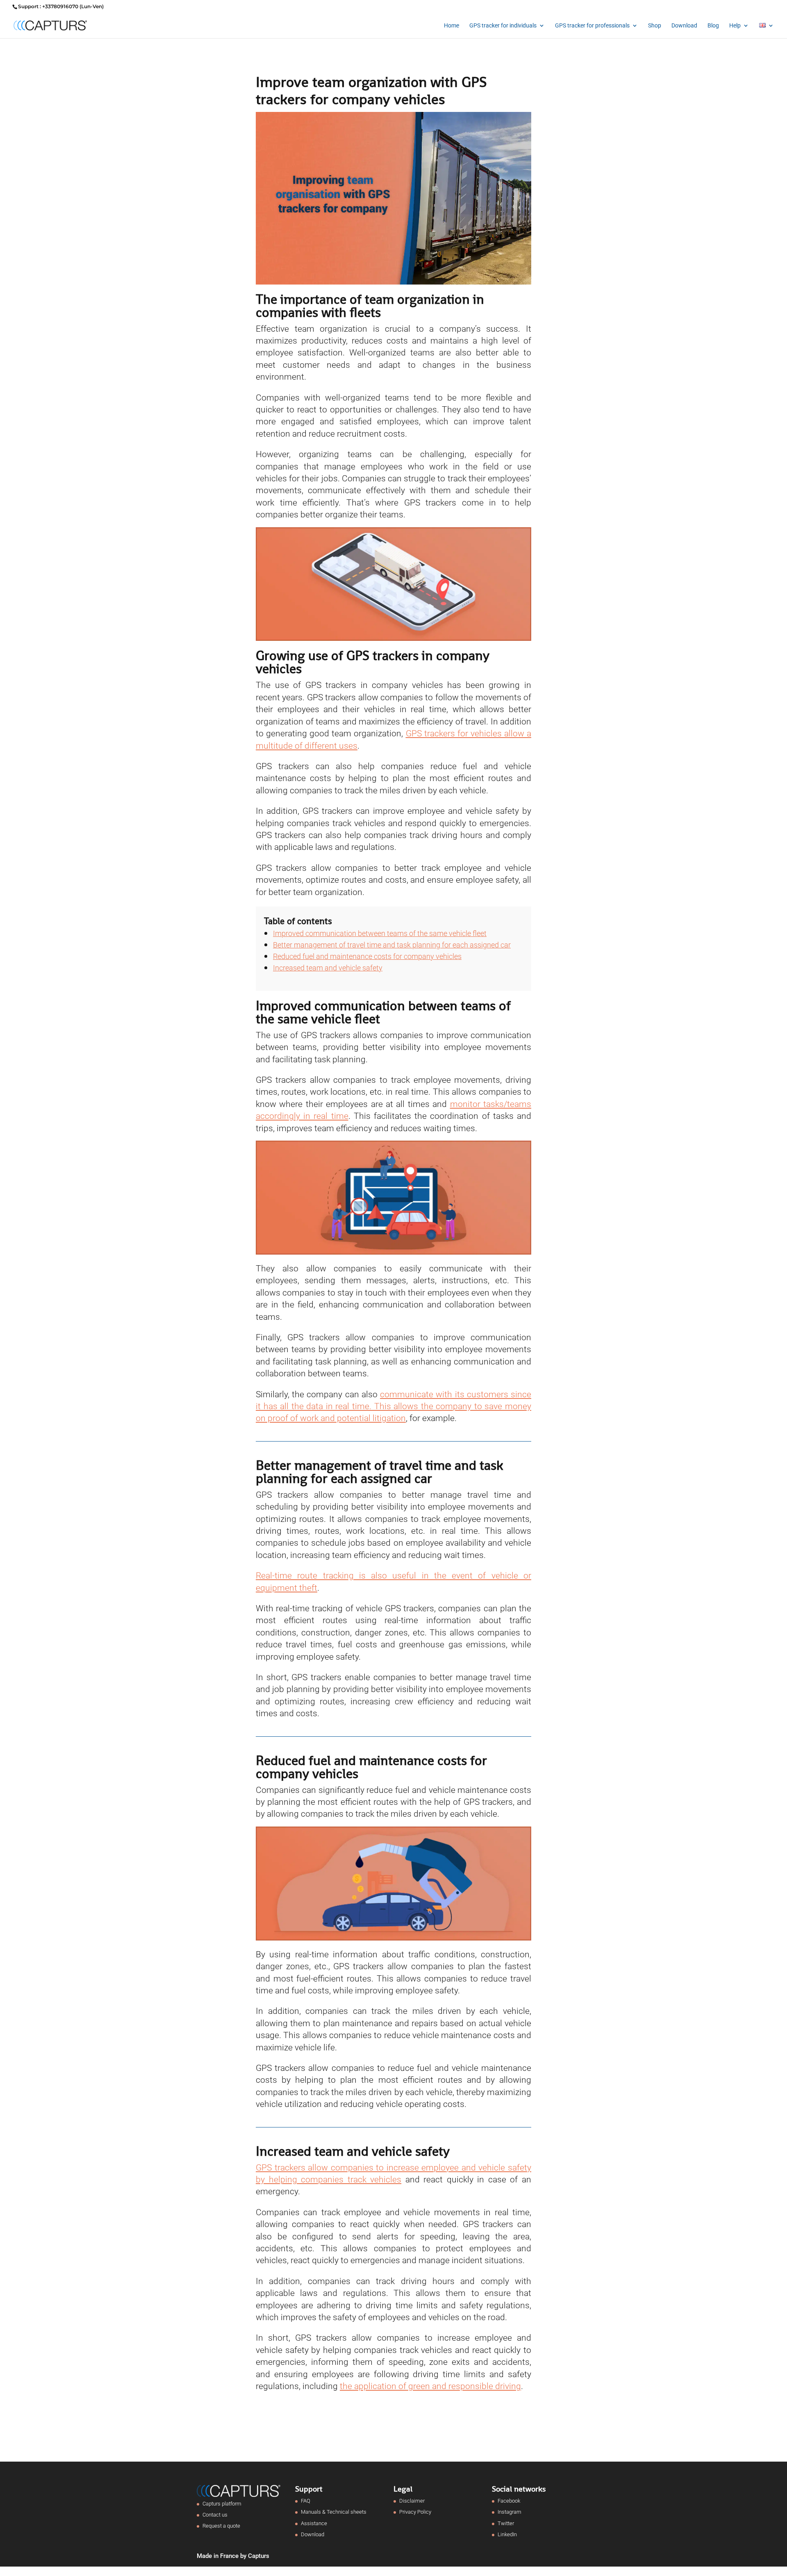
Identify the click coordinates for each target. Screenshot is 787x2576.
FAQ (306, 2501)
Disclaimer (412, 2501)
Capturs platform (222, 2504)
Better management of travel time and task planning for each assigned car (392, 945)
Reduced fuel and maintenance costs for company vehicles (367, 956)
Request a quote (221, 2526)
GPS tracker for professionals (592, 26)
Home (452, 26)
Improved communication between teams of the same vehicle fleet (380, 933)
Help (735, 26)
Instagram (510, 2512)
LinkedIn (507, 2534)
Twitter (506, 2523)
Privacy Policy (415, 2512)
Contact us (215, 2515)
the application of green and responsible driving (430, 2386)
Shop (655, 26)
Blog (713, 26)
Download (684, 26)
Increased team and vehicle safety (328, 968)
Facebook (509, 2501)
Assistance (314, 2523)
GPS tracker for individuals (503, 26)
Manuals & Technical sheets (334, 2512)
